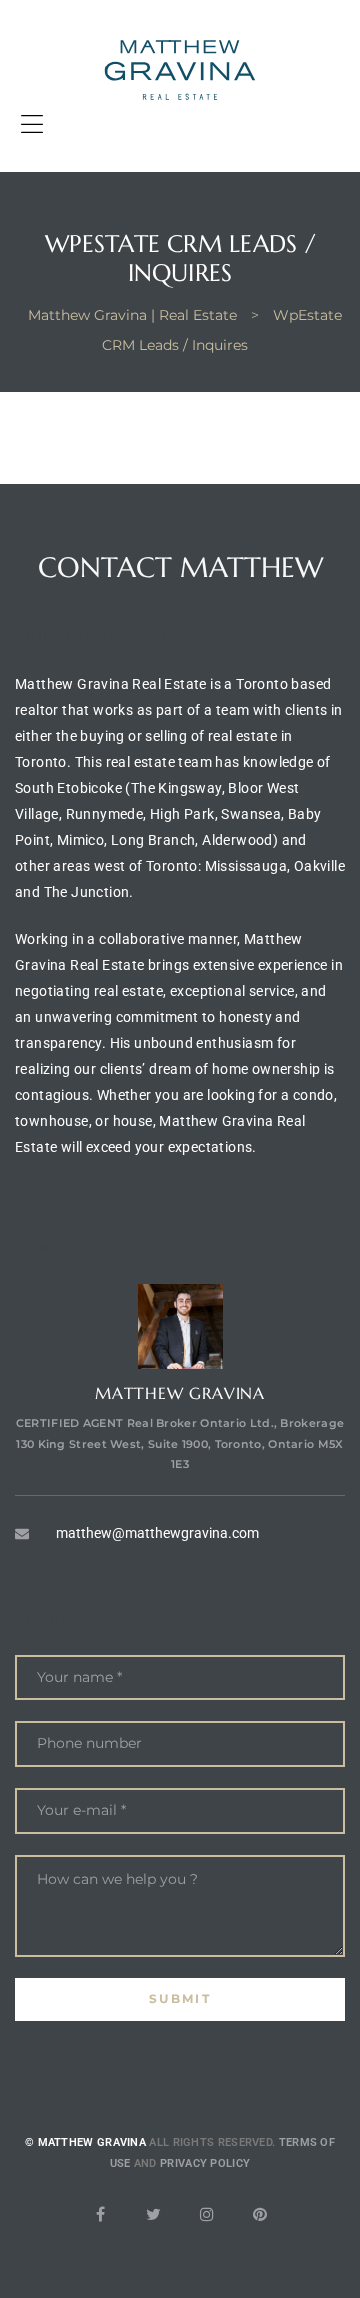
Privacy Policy (205, 2163)
